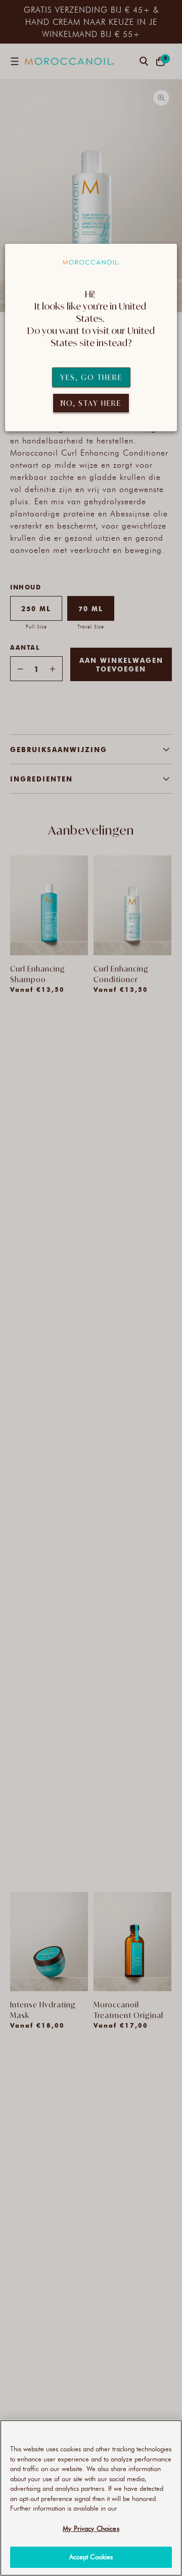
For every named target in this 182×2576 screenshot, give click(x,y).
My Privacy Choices (91, 2528)
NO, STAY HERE (91, 403)
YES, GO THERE (91, 377)
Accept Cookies (91, 2557)
